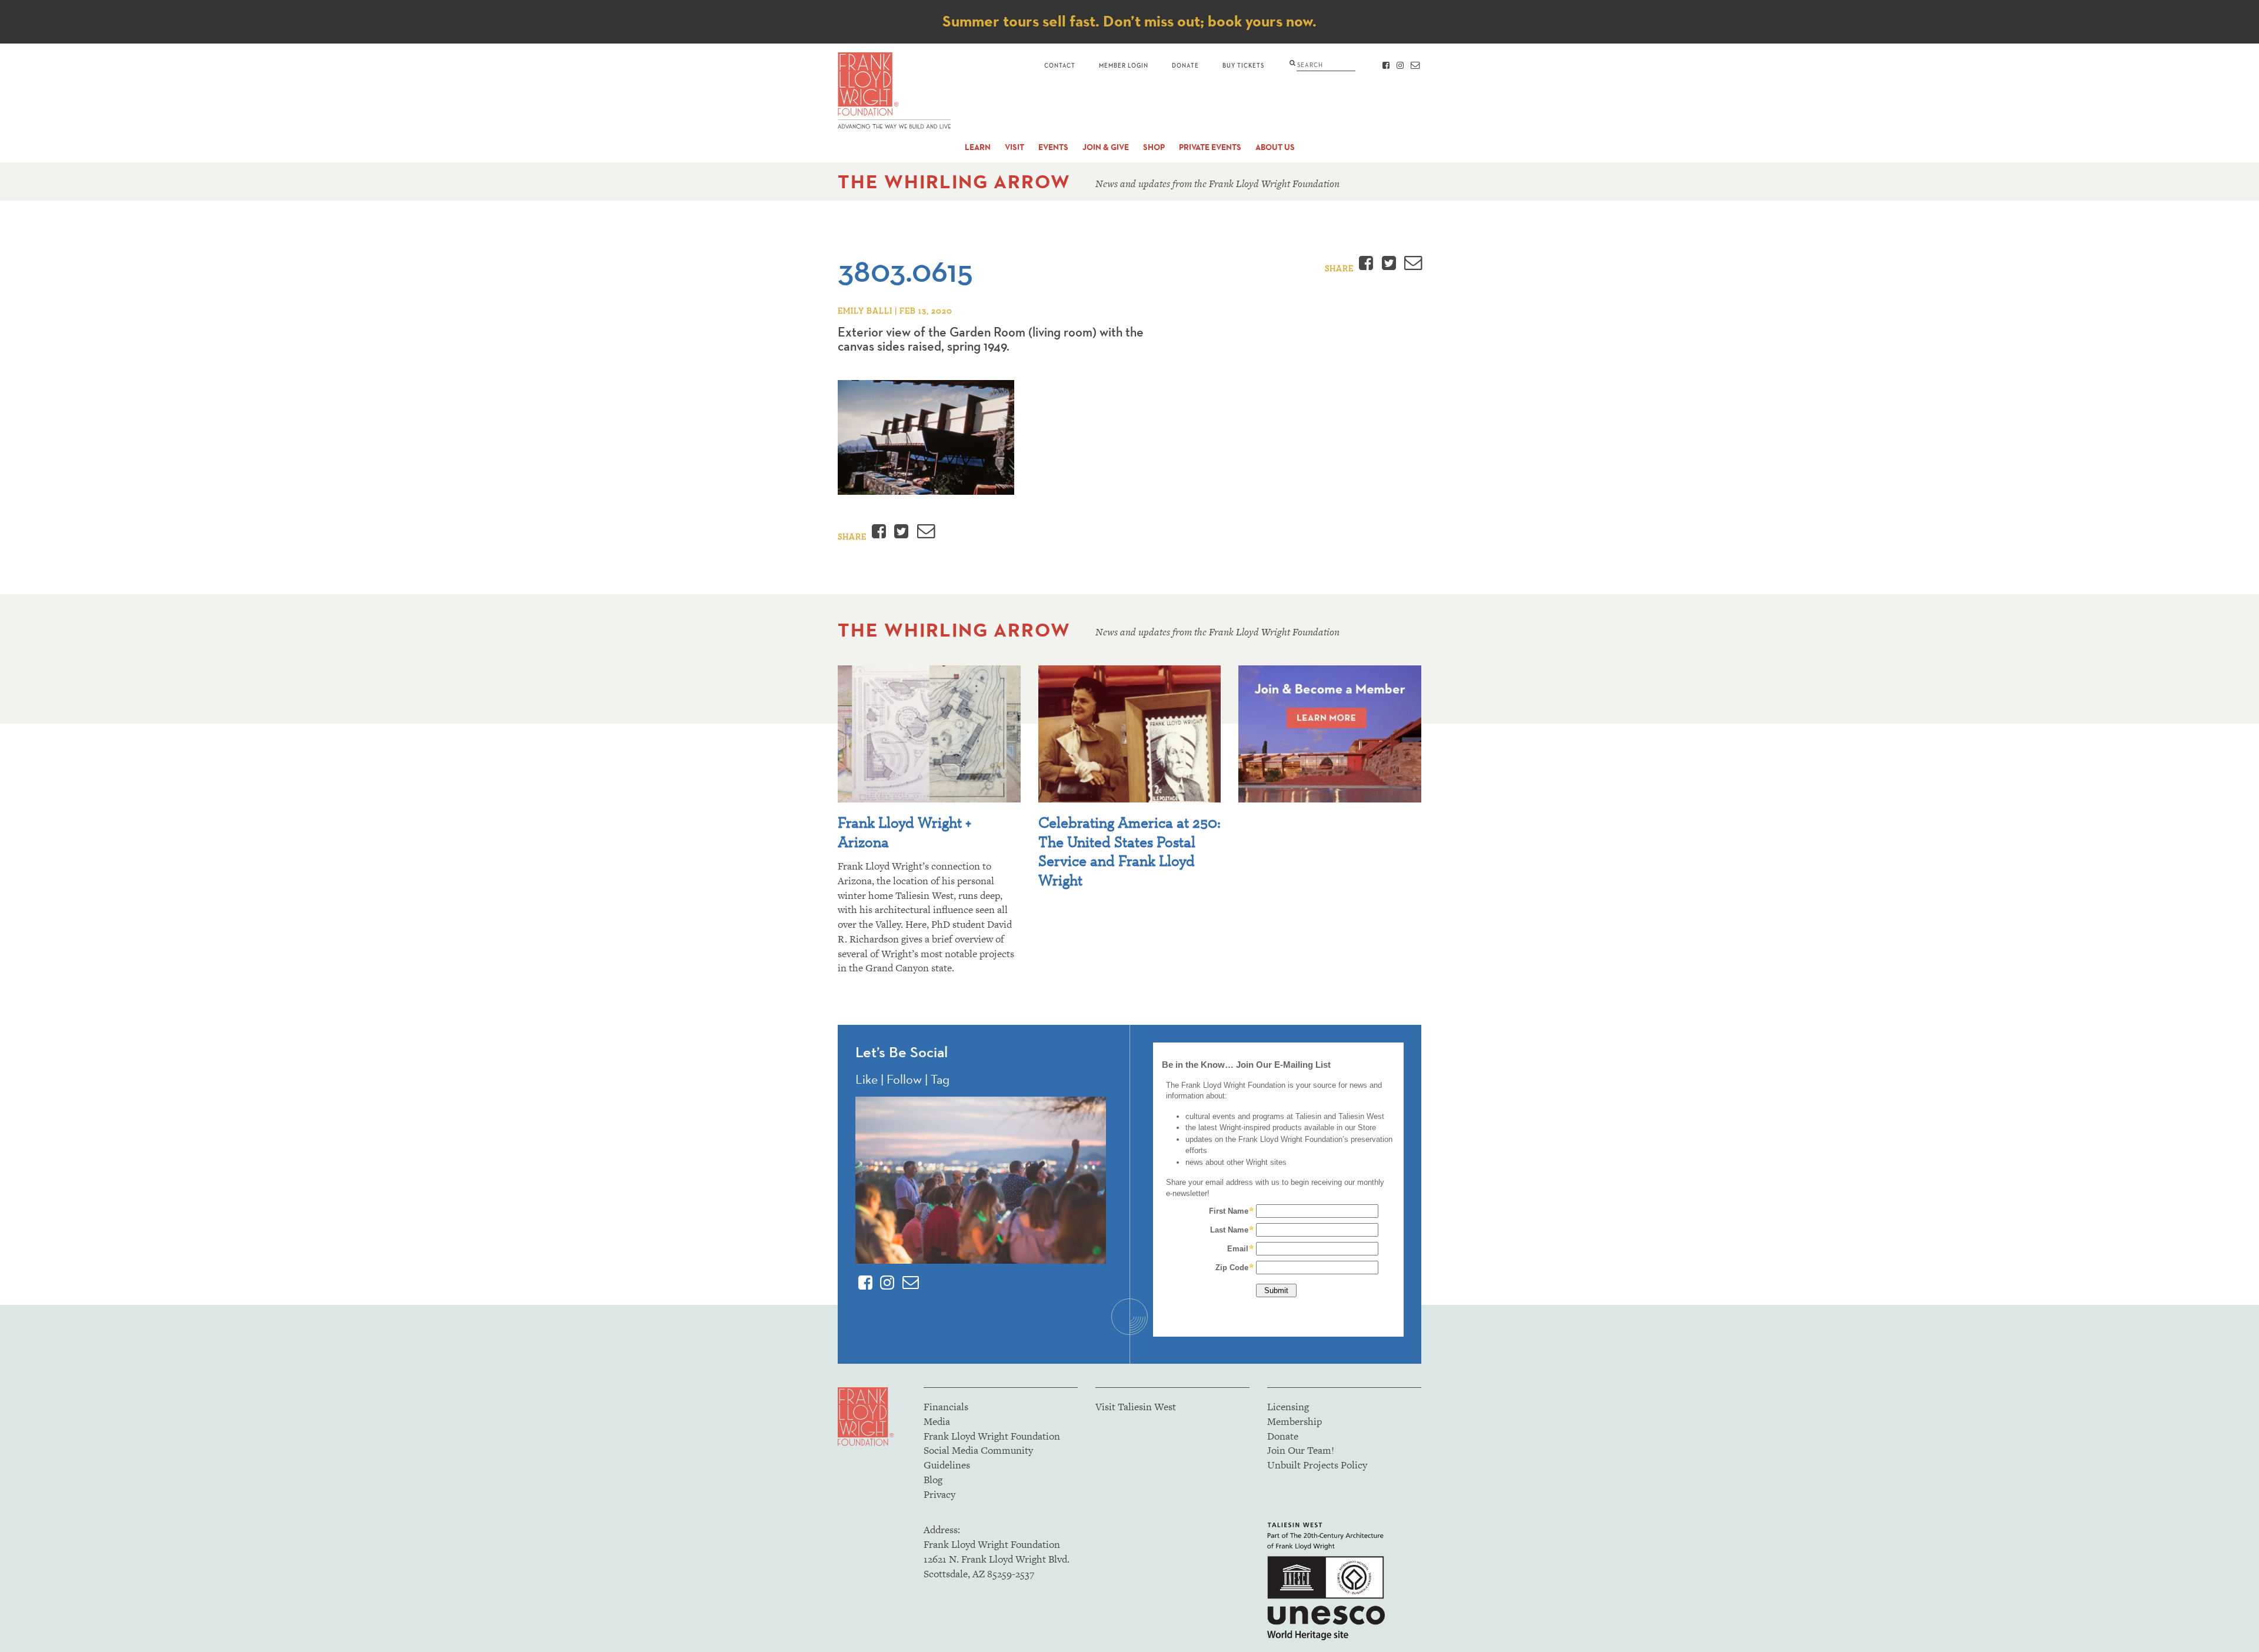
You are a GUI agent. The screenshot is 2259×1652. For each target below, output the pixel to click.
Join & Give (1106, 147)
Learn (978, 147)
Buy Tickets (1243, 65)
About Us (1275, 147)
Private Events (1210, 147)
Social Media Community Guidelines (978, 1458)
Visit (1014, 147)
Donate (1185, 65)
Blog (933, 1480)
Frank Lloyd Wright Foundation (992, 1436)
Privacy (939, 1494)
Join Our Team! (1301, 1450)
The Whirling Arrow (954, 181)
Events (1053, 147)
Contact (1060, 65)
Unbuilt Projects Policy (1317, 1465)
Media (937, 1421)
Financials (946, 1407)
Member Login (1124, 65)
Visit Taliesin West (1136, 1407)
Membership (1295, 1421)
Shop (1154, 147)
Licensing (1288, 1407)
